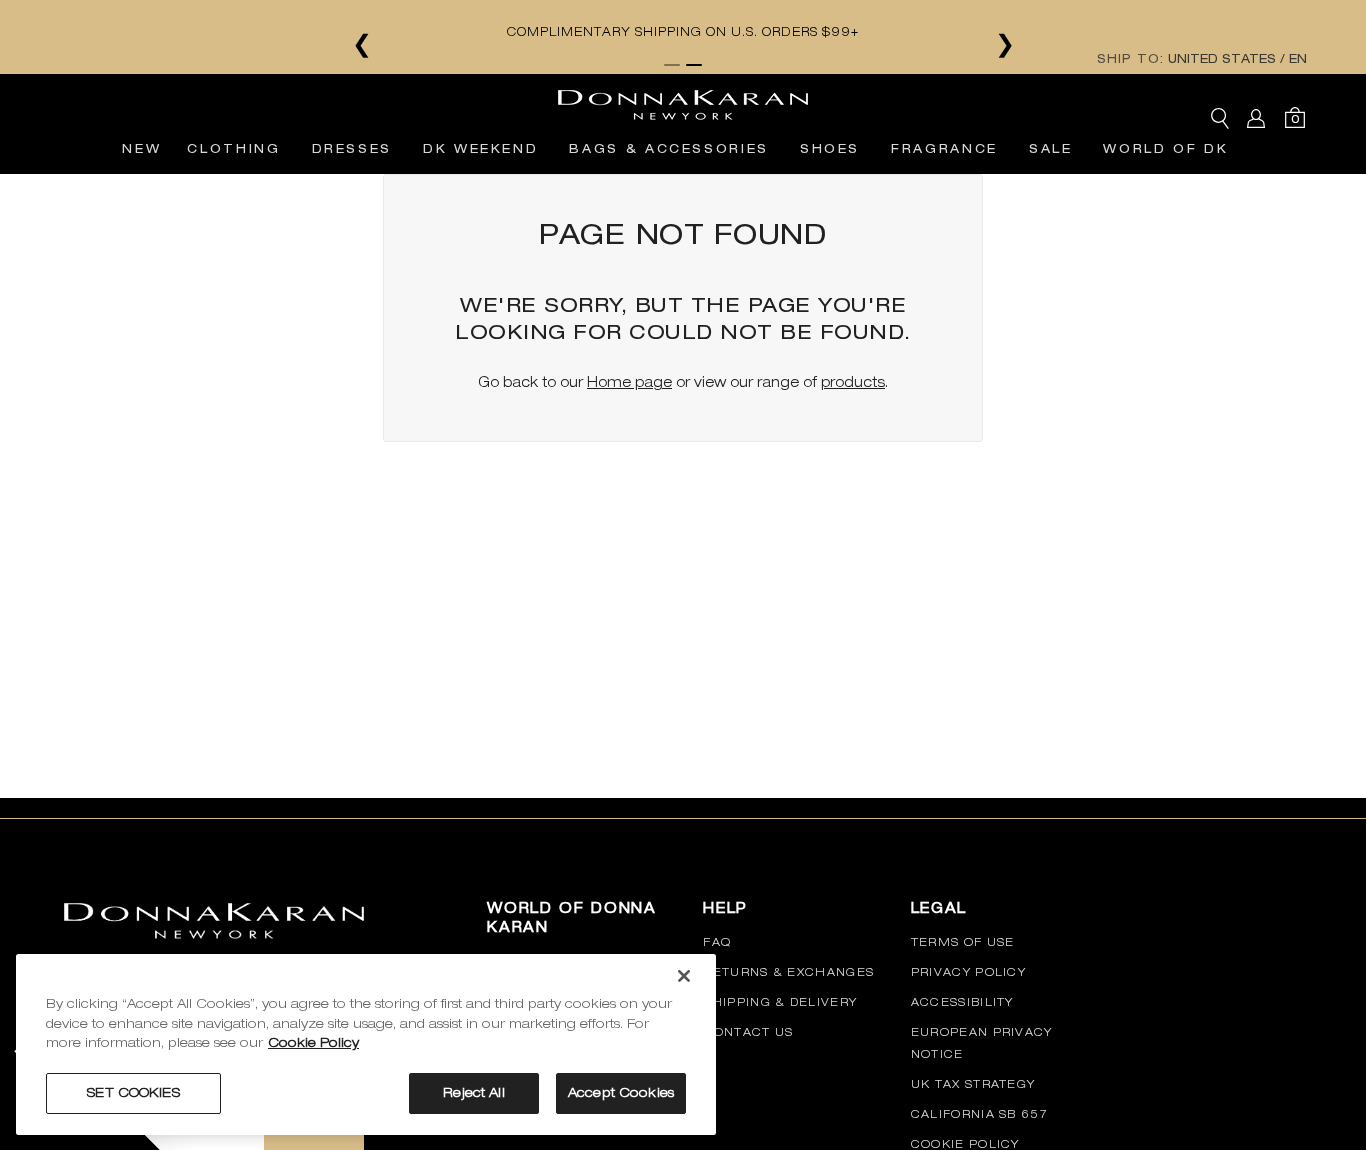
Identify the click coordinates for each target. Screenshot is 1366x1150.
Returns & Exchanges (788, 972)
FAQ (717, 942)
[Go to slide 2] (694, 65)
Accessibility (962, 1002)
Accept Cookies (621, 1092)
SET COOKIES (133, 1092)
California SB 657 (979, 1114)
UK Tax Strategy (973, 1084)
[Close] (684, 976)
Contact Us (748, 1032)
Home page (629, 382)
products (853, 382)
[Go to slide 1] (672, 65)
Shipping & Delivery (780, 1002)
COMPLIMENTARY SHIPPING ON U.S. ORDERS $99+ (683, 32)
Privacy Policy (968, 972)
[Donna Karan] (683, 99)
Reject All (473, 1092)
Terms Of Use (963, 942)
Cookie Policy (965, 1144)
